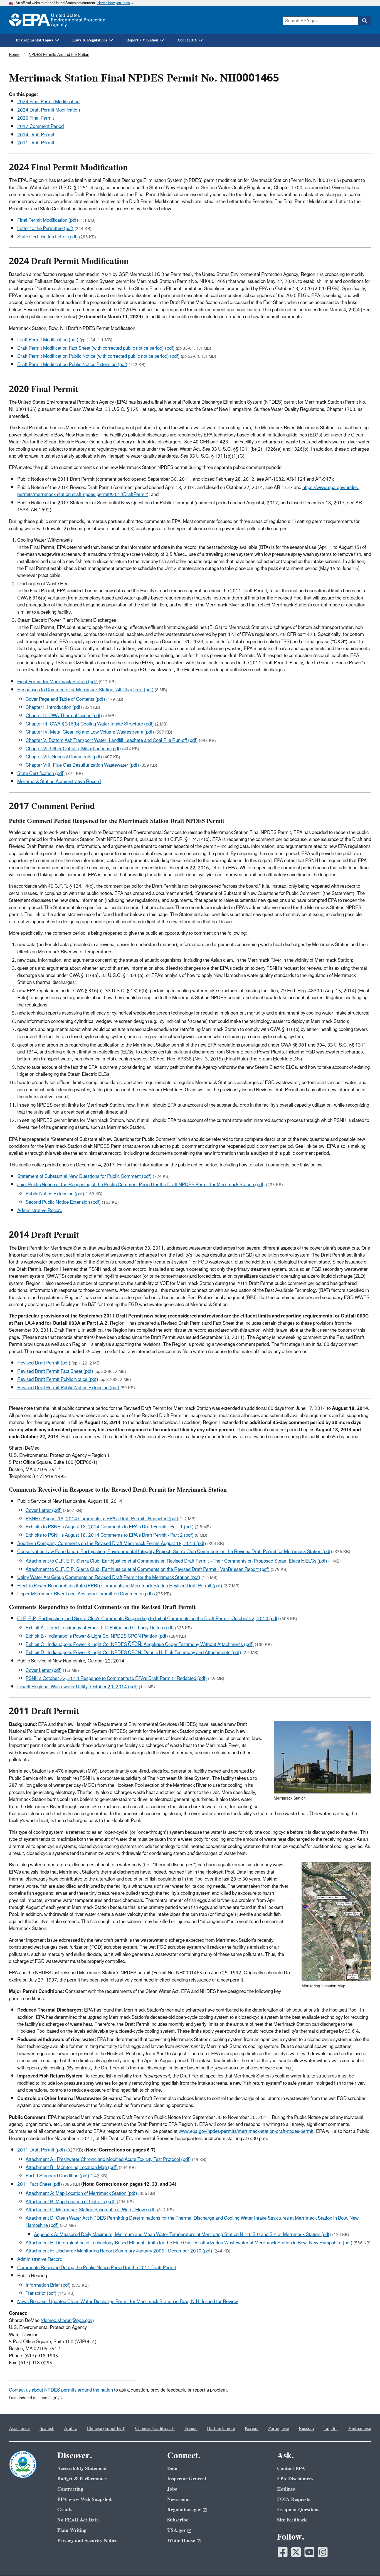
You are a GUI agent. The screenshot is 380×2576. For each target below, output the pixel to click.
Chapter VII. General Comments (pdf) (64, 757)
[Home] (57, 20)
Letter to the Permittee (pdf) (45, 229)
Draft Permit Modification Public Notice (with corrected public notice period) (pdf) (98, 356)
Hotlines (286, 2489)
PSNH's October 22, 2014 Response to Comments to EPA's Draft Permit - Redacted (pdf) (116, 1679)
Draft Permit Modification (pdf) (48, 340)
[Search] (364, 21)
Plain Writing (72, 2530)
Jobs (172, 2489)
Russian (306, 2429)
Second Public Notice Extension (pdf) (63, 1202)
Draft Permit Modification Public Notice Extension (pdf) (72, 365)
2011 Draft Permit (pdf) (41, 2150)
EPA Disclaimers (295, 2479)
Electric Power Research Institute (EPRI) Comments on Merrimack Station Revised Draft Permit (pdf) (120, 1586)
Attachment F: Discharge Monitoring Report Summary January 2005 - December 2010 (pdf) (119, 2251)
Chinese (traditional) (155, 2429)
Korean (252, 2429)
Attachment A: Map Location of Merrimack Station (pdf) (81, 2193)
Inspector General (187, 2479)
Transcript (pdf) (41, 2293)
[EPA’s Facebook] (283, 2552)
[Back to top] (365, 2561)
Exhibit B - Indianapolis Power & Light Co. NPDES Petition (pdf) (97, 1636)
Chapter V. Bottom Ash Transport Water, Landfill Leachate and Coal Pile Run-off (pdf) (112, 741)
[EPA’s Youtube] (309, 2552)
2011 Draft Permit (36, 143)
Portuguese (279, 2429)
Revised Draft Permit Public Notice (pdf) (58, 1380)
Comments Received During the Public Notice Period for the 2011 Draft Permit (97, 2268)
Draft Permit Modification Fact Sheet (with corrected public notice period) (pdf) (96, 348)
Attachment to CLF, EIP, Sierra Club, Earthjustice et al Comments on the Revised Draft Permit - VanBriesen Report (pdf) (148, 1570)
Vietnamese (360, 2429)
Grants (65, 2510)
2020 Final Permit (36, 118)
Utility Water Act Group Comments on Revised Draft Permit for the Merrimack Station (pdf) (109, 1578)
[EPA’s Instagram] (323, 2552)
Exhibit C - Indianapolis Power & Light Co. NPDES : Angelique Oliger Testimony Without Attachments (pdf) (140, 1645)
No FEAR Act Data (78, 2520)
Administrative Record (40, 1211)
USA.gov (177, 2530)
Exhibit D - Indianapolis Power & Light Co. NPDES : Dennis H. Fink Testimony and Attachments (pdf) (133, 1653)
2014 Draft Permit (36, 135)
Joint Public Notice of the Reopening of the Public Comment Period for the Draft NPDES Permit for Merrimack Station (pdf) (141, 1185)
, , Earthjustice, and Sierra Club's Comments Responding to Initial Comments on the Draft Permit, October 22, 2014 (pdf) (148, 1619)
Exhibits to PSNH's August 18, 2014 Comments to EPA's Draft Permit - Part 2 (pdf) (110, 1535)
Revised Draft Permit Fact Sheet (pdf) (55, 1371)
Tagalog (331, 2429)
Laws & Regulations (90, 40)
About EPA (187, 40)
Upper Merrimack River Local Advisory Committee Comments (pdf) (85, 1594)
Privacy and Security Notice (87, 2541)
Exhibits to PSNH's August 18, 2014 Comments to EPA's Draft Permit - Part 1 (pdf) (110, 1527)
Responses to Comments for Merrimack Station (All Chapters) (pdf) (85, 690)
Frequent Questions (298, 2510)
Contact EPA (291, 2468)
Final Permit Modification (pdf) (48, 220)
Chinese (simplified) (106, 2429)
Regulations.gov (184, 2510)
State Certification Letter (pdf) (48, 237)
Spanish (47, 2429)
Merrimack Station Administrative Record (59, 782)
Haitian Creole (221, 2429)
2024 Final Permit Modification (48, 102)
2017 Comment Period (40, 127)
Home (14, 55)
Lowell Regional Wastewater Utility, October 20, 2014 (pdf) (77, 1687)
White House (181, 2541)
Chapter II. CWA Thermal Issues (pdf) (64, 716)
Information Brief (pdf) (48, 2285)
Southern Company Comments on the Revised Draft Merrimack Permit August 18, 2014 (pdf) (112, 1544)
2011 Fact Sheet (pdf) (40, 2184)
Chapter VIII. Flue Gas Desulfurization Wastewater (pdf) (82, 765)
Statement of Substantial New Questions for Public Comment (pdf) (84, 1176)
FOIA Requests (294, 2499)
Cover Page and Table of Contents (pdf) (65, 699)
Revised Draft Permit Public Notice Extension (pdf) (68, 1388)
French (191, 2429)
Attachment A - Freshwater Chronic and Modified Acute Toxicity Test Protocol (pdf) (108, 2160)
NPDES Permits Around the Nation (59, 55)
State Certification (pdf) (41, 774)
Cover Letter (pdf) (44, 1511)
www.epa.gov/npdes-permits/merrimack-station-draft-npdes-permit (246, 2131)
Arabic (71, 2429)
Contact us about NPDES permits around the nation (61, 2390)
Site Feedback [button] (292, 2520)
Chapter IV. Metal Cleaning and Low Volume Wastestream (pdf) (90, 732)
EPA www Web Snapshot (84, 2499)
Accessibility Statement (82, 2468)
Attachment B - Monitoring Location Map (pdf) (72, 2168)
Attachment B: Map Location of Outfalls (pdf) (71, 2202)
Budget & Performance (82, 2479)
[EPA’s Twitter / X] (296, 2552)
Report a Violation (142, 40)
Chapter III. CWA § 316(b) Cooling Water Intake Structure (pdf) (90, 724)
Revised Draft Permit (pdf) (44, 1363)
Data (172, 2468)
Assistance (19, 2429)
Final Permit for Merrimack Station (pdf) (57, 682)
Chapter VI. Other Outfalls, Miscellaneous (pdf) (73, 749)
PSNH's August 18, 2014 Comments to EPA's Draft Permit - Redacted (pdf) (102, 1519)
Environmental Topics (34, 40)
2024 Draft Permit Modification (49, 110)
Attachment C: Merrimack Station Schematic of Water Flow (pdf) (91, 2210)
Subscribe (178, 2520)
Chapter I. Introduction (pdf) (54, 707)
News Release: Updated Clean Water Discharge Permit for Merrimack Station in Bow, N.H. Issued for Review (128, 2302)
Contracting (70, 2489)
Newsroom (178, 2499)
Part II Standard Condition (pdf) (57, 2176)
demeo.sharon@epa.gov (67, 2321)
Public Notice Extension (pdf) (55, 1194)
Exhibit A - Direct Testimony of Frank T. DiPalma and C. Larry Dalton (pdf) (100, 1628)
